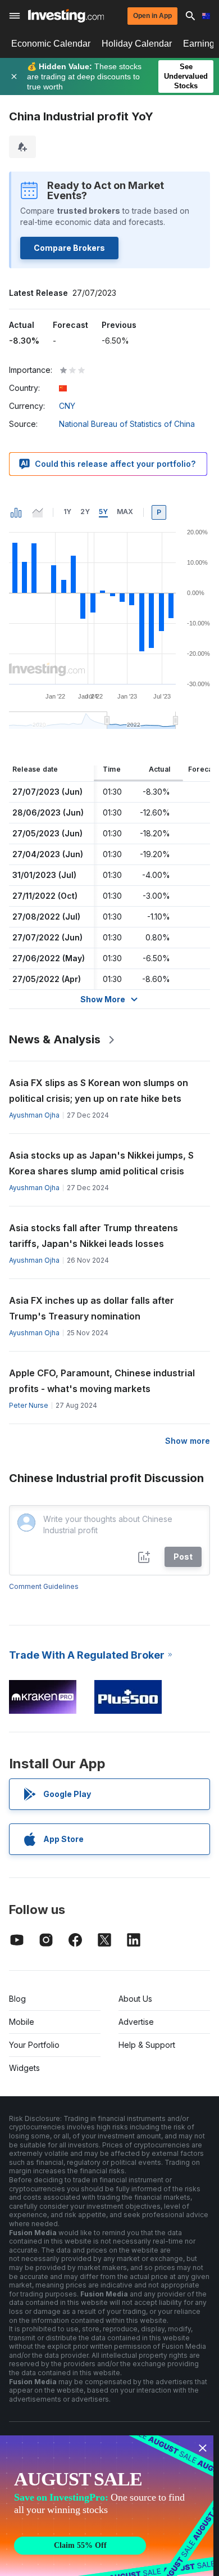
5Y (103, 512)
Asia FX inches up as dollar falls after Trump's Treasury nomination (92, 1308)
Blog (17, 1999)
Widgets (24, 2068)
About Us (135, 1999)
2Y (85, 512)
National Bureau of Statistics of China (127, 424)
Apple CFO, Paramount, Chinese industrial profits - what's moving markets (102, 1381)
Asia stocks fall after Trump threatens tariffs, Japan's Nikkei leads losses (93, 1236)
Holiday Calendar (137, 44)
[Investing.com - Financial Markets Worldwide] (66, 16)
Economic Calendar (51, 44)
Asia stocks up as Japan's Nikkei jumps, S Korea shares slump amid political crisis (101, 1163)
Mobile (22, 2022)
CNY (67, 406)
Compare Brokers (69, 248)
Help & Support (147, 2045)
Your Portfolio (34, 2045)
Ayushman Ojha (34, 1115)
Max (125, 512)
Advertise (136, 2022)
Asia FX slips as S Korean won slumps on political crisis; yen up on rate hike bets (99, 1091)
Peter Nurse (29, 1405)
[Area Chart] (38, 512)
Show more (188, 1441)
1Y (67, 512)
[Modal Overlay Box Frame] (107, 2506)
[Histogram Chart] (16, 512)
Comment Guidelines (44, 1586)
